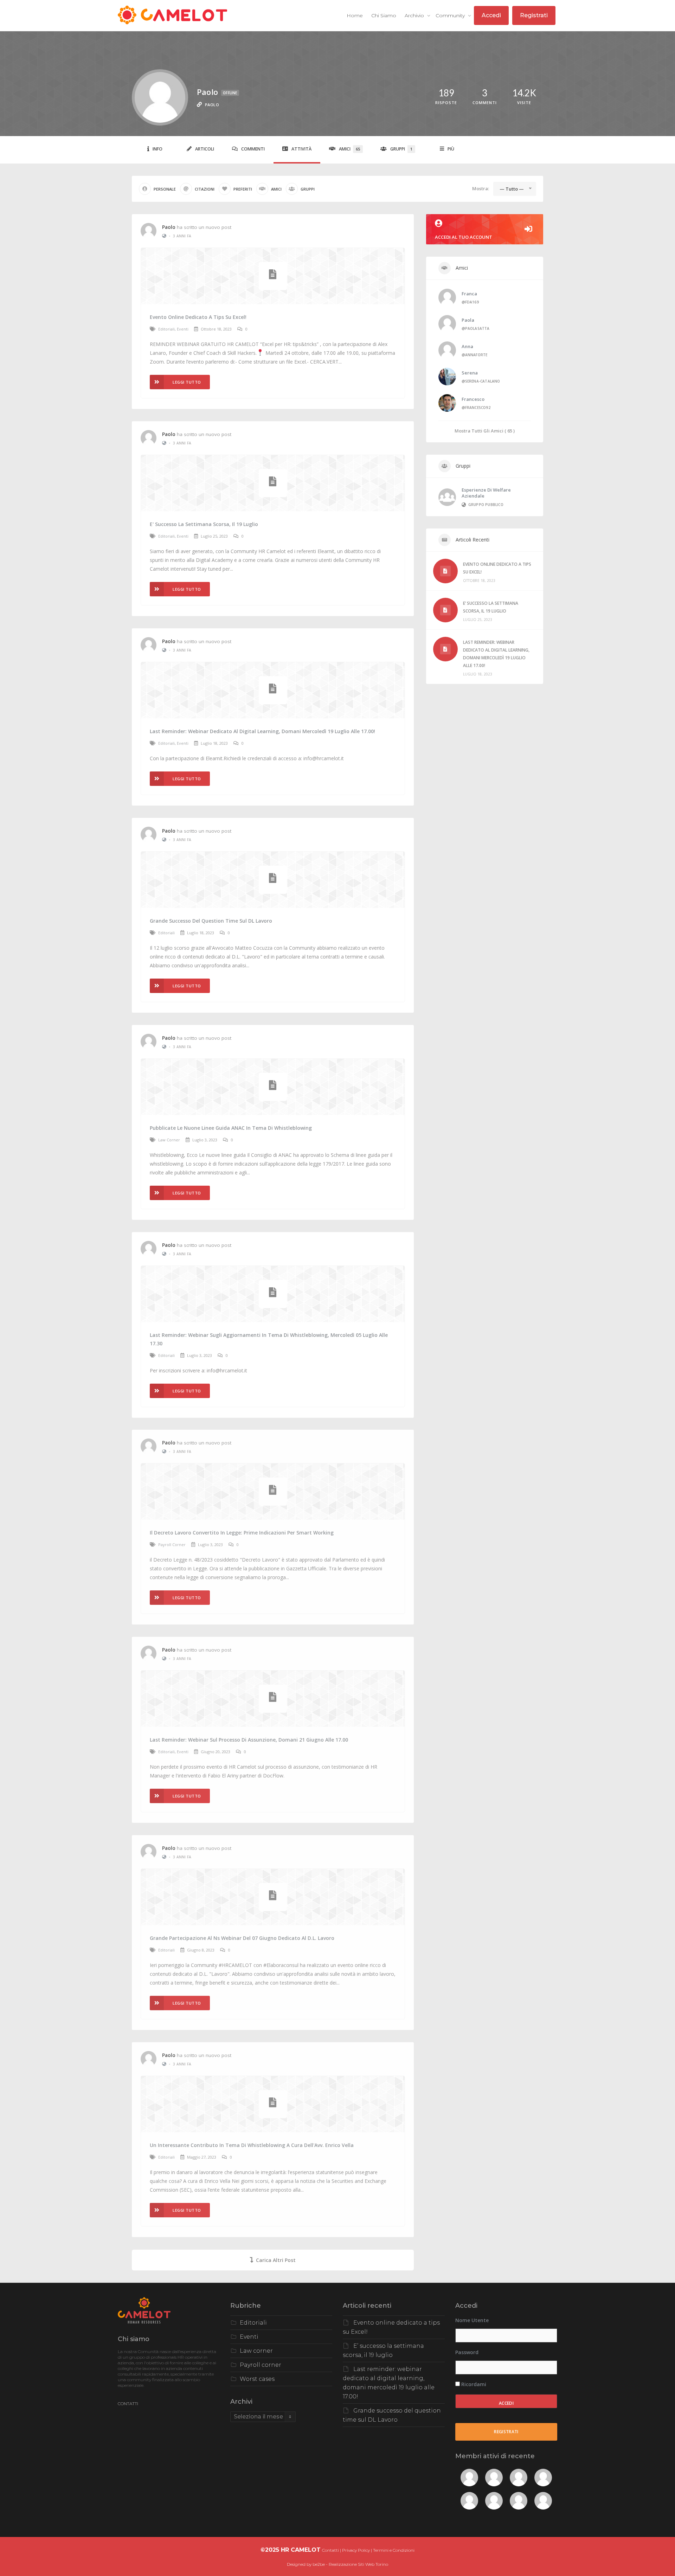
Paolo (169, 227)
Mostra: (481, 188)
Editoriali (166, 329)
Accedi (491, 15)
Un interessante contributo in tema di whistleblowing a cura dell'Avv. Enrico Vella (252, 2145)
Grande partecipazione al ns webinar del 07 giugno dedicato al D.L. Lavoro (242, 1938)
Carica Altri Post (276, 2260)
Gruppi (401, 149)
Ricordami (473, 2384)
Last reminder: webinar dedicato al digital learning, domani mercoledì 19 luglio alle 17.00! (262, 731)
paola (468, 320)
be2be (319, 2564)
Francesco (473, 399)
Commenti (253, 149)
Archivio (415, 15)
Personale (165, 189)
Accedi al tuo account (464, 237)
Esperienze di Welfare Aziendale (486, 493)
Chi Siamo (384, 15)
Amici (349, 149)
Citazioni (205, 189)
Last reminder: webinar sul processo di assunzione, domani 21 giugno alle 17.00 (249, 1740)
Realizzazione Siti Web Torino (358, 2564)
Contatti (330, 2550)
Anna (467, 346)
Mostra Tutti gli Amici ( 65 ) (485, 431)
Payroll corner (172, 1545)
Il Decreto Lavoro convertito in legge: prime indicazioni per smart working (242, 1533)
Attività (301, 149)
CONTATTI (128, 2404)
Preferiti (243, 189)
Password (467, 2352)
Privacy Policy (356, 2550)
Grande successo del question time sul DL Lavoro (211, 921)
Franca (469, 294)
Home (355, 15)
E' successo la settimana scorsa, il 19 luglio (204, 524)
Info (157, 149)
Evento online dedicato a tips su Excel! (198, 317)
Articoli (205, 149)
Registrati (534, 15)
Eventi (183, 329)
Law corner (169, 1140)
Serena (470, 373)
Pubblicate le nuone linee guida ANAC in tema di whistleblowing (231, 1128)
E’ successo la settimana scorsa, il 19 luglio (491, 607)
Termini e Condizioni (394, 2550)
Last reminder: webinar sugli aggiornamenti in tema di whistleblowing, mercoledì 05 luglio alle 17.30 (269, 1339)
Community (451, 15)
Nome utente (472, 2320)
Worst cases (257, 2379)
